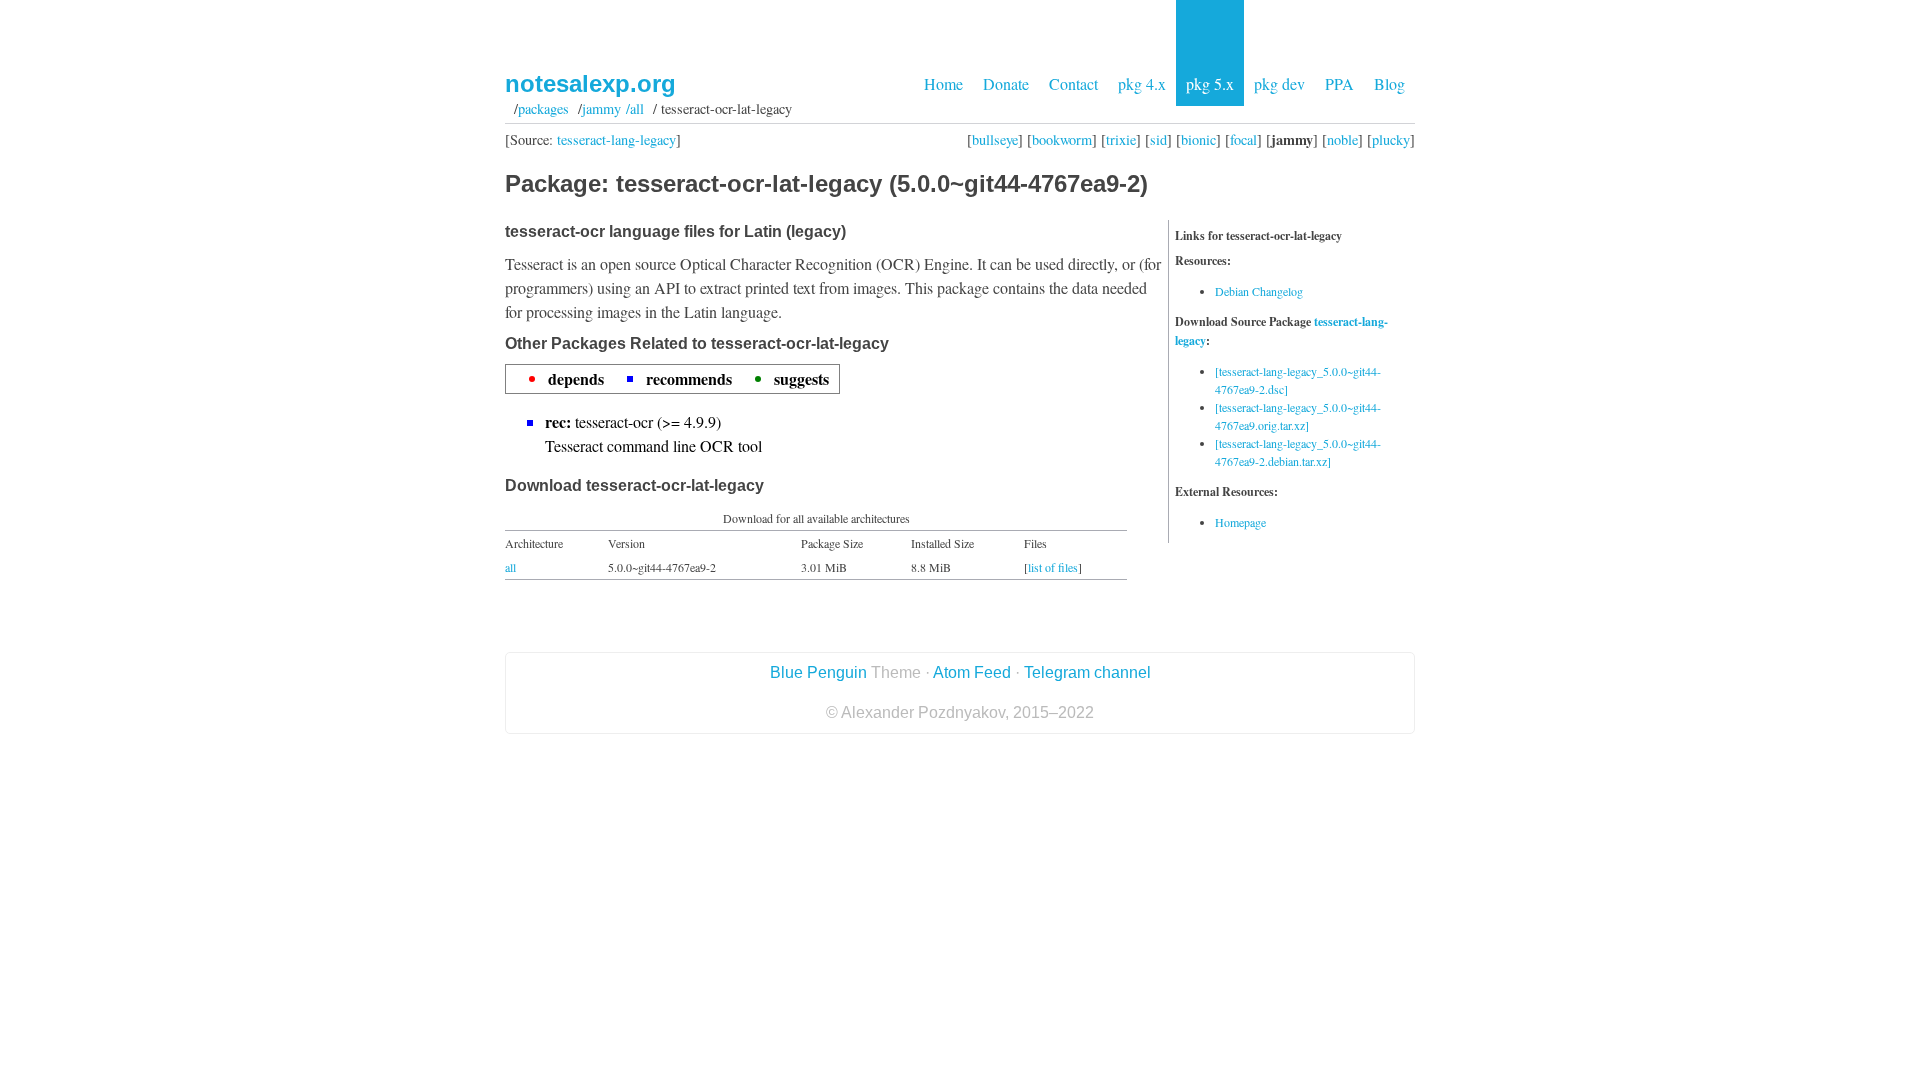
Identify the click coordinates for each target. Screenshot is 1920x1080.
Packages (543, 108)
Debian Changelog (1259, 291)
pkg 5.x (1210, 83)
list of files (1053, 567)
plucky (1391, 139)
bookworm (1062, 139)
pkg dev (1279, 83)
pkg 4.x (1142, 83)
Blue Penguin (818, 672)
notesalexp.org (590, 83)
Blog (1389, 83)
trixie (1121, 139)
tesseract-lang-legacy (616, 139)
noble (1342, 139)
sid (1158, 139)
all (510, 567)
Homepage (1240, 522)
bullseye (995, 139)
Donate (1006, 83)
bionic (1198, 139)
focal (1243, 139)
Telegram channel (1087, 672)
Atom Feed (972, 672)
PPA (1339, 83)
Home (943, 83)
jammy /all (613, 108)
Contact (1073, 83)
